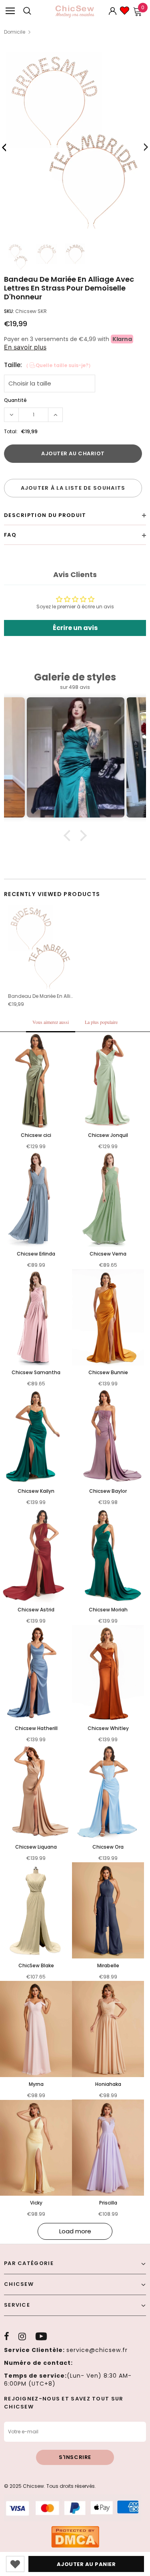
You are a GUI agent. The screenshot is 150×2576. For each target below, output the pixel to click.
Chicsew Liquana (36, 1847)
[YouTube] (41, 2336)
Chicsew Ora (108, 1847)
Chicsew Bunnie (108, 1372)
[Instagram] (22, 2336)
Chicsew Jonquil (108, 1135)
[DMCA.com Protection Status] (75, 2537)
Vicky (36, 2203)
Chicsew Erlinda (36, 1254)
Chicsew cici (36, 1135)
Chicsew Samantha (36, 1372)
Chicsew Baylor (108, 1491)
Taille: (49, 365)
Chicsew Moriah (108, 1610)
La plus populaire (101, 1022)
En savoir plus (25, 347)
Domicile (15, 32)
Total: (11, 431)
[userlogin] (113, 11)
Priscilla (108, 2203)
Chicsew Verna (108, 1254)
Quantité (15, 400)
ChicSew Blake (36, 1965)
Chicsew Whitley (108, 1728)
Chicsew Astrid (36, 1610)
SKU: (9, 311)
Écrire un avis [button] (75, 628)
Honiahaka (108, 2084)
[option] (75, 144)
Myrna (36, 2084)
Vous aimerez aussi (51, 1022)
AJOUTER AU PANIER (86, 2564)
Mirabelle (108, 1965)
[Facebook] (7, 2336)
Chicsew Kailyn (36, 1491)
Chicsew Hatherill (36, 1728)
